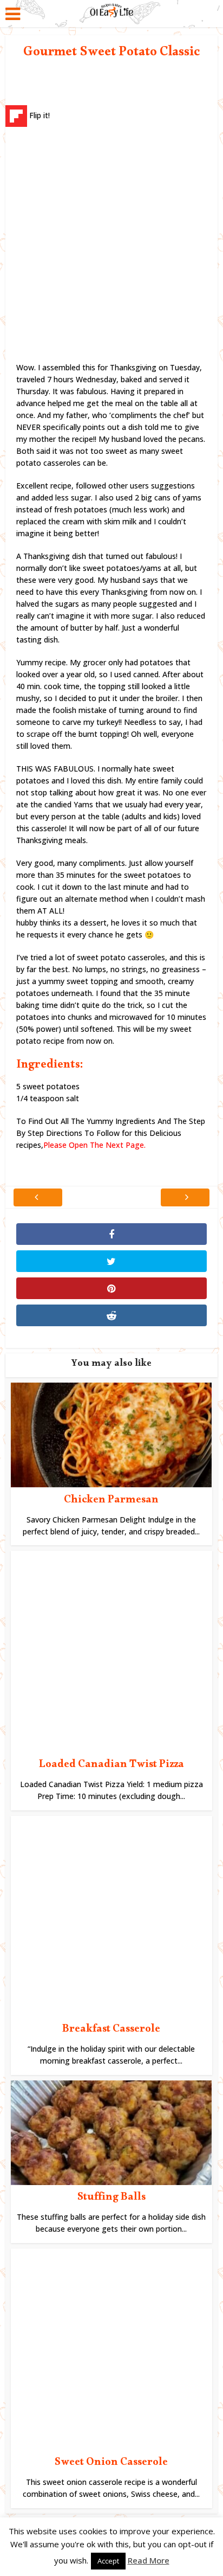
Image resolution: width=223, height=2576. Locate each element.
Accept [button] (108, 2561)
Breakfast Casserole (111, 2031)
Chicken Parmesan (111, 1501)
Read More (149, 2560)
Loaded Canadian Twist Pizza (111, 1766)
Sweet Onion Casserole (111, 2464)
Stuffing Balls (111, 2199)
